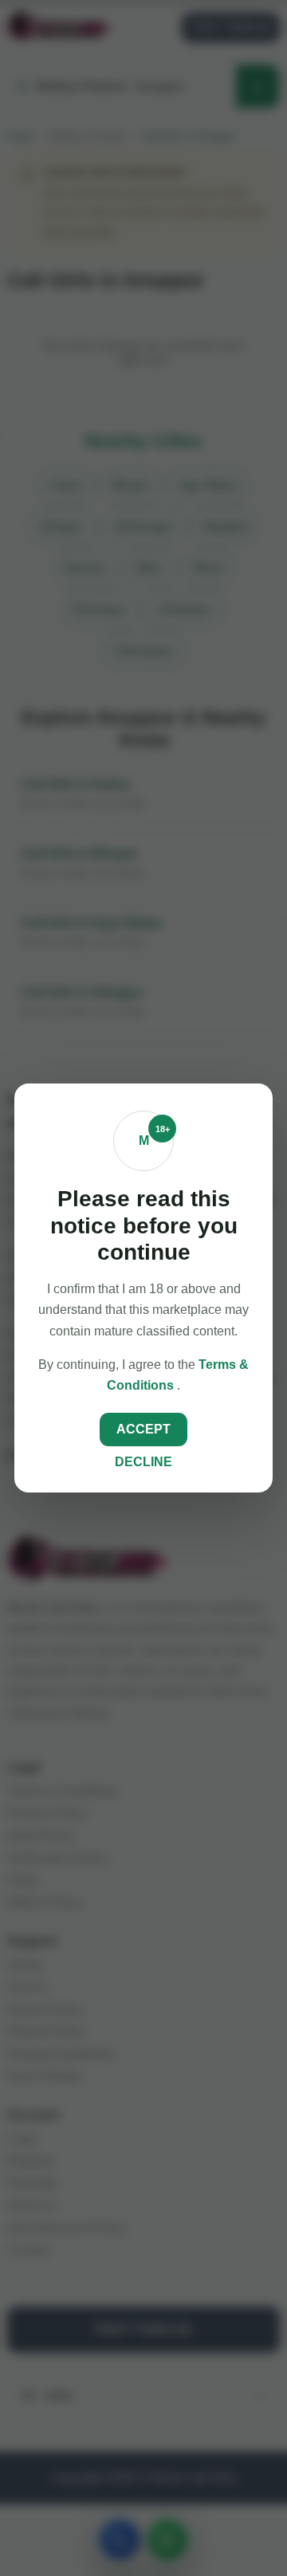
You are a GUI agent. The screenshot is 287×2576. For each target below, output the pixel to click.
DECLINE (143, 1462)
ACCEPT (143, 1429)
